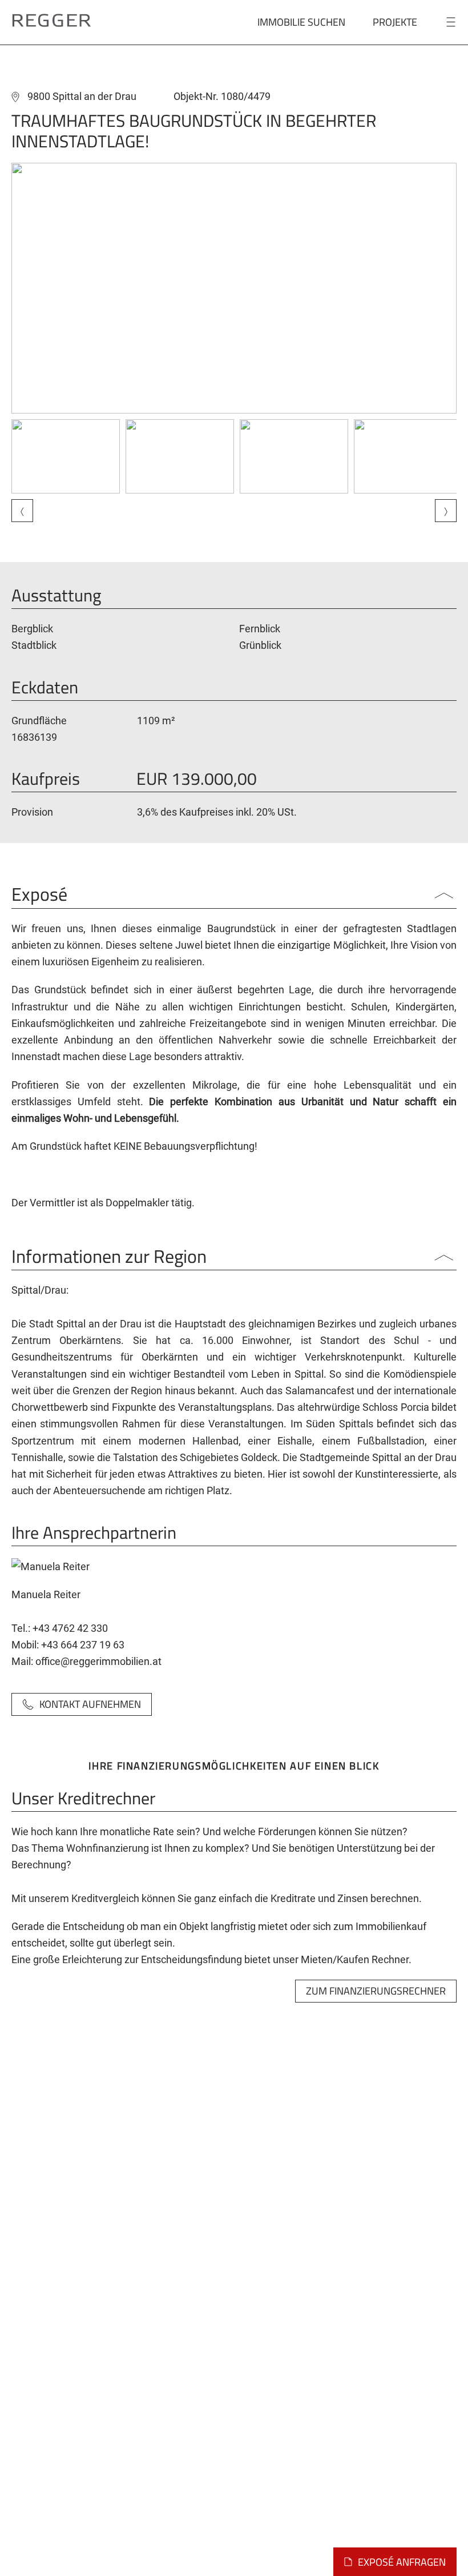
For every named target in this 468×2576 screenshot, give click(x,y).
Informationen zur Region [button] (109, 1258)
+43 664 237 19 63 (83, 1645)
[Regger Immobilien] (51, 19)
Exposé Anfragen (402, 2562)
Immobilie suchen (301, 22)
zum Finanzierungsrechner (376, 1991)
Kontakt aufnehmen (90, 1704)
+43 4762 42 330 (70, 1628)
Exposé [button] (39, 896)
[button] (234, 288)
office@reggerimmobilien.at (98, 1661)
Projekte (395, 22)
